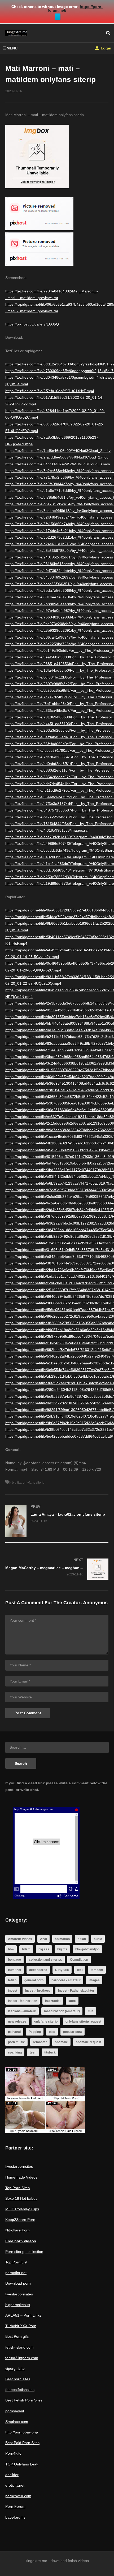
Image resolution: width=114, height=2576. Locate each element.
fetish (12, 1980)
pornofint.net (16, 2273)
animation (62, 1939)
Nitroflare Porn (17, 2230)
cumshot (15, 1970)
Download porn (18, 2283)
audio (98, 1939)
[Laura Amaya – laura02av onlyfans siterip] (57, 1521)
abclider (12, 2475)
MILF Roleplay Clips (22, 2209)
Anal (43, 1939)
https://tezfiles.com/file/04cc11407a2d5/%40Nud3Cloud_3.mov (58, 464)
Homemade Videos (21, 2177)
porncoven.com (18, 2496)
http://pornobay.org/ (22, 2432)
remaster (40, 2042)
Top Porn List (16, 2262)
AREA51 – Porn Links (23, 2315)
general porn (34, 1980)
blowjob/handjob (87, 1949)
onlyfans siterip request (83, 2022)
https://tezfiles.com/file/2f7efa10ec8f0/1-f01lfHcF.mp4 (50, 391)
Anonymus (95, 1603)
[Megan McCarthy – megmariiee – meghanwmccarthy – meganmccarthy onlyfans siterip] (57, 1569)
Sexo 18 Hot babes (21, 2198)
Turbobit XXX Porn (21, 2326)
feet (80, 1970)
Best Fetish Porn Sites (24, 2400)
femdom (97, 1970)
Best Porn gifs (17, 2336)
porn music (16, 2042)
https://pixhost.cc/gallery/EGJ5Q (32, 324)
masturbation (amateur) (62, 2011)
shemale (61, 2042)
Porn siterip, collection (24, 2252)
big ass (44, 1949)
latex (72, 2001)
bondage (14, 1960)
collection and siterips (45, 1960)
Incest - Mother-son (23, 2001)
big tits (17, 1483)
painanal (14, 2032)
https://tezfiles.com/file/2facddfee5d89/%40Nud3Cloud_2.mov (57, 457)
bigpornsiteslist (18, 2305)
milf (91, 2011)
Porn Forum (15, 2506)
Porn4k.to (13, 2453)
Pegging (35, 2032)
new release (17, 2022)
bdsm (26, 1949)
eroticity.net (15, 2485)
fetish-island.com (19, 2347)
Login (106, 48)
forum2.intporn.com (22, 2358)
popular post (73, 2032)
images (94, 1980)
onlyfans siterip (34, 1483)
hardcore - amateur (66, 1980)
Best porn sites (18, 2379)
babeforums (15, 2517)
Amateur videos (20, 1939)
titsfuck (50, 2052)
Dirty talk (62, 1970)
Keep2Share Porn (20, 2220)
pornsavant (15, 2411)
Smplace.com (17, 2422)
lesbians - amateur (22, 2011)
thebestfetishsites (20, 2390)
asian (82, 1939)
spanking (15, 2052)
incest (13, 1991)
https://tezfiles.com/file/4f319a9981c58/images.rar (47, 830)
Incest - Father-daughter (76, 1991)
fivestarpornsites (19, 2166)
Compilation (79, 1960)
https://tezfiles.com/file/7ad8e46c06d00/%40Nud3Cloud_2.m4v (58, 451)
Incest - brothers (38, 1991)
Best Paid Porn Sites (22, 2443)
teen (33, 2052)
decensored (38, 1970)
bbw (11, 1949)
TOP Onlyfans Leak (22, 2464)
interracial (53, 2001)
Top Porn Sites (17, 2188)
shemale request (89, 2042)
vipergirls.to (15, 2368)
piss (52, 2032)
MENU (12, 48)
